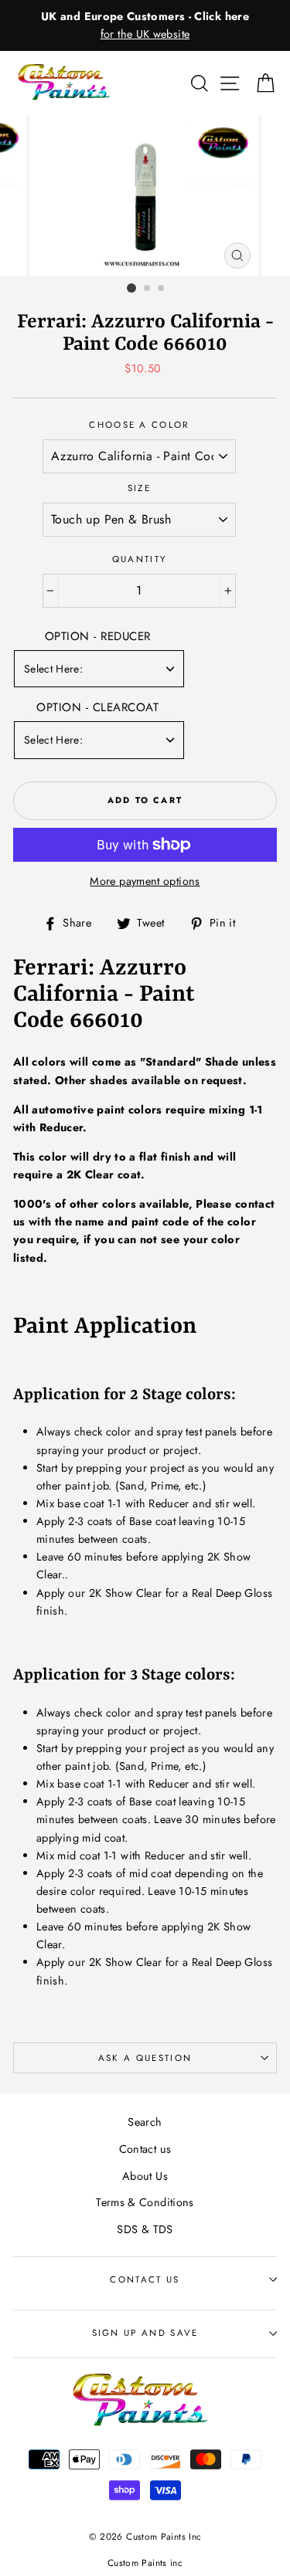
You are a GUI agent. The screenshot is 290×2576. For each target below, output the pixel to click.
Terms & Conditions (145, 2202)
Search (145, 2122)
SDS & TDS (145, 2229)
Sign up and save (145, 2333)
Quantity (140, 559)
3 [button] (162, 289)
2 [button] (148, 289)
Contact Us (145, 2279)
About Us (145, 2176)
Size (139, 488)
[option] (145, 25)
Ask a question (145, 2058)
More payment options (145, 881)
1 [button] (131, 288)
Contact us (145, 2149)
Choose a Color (139, 425)
